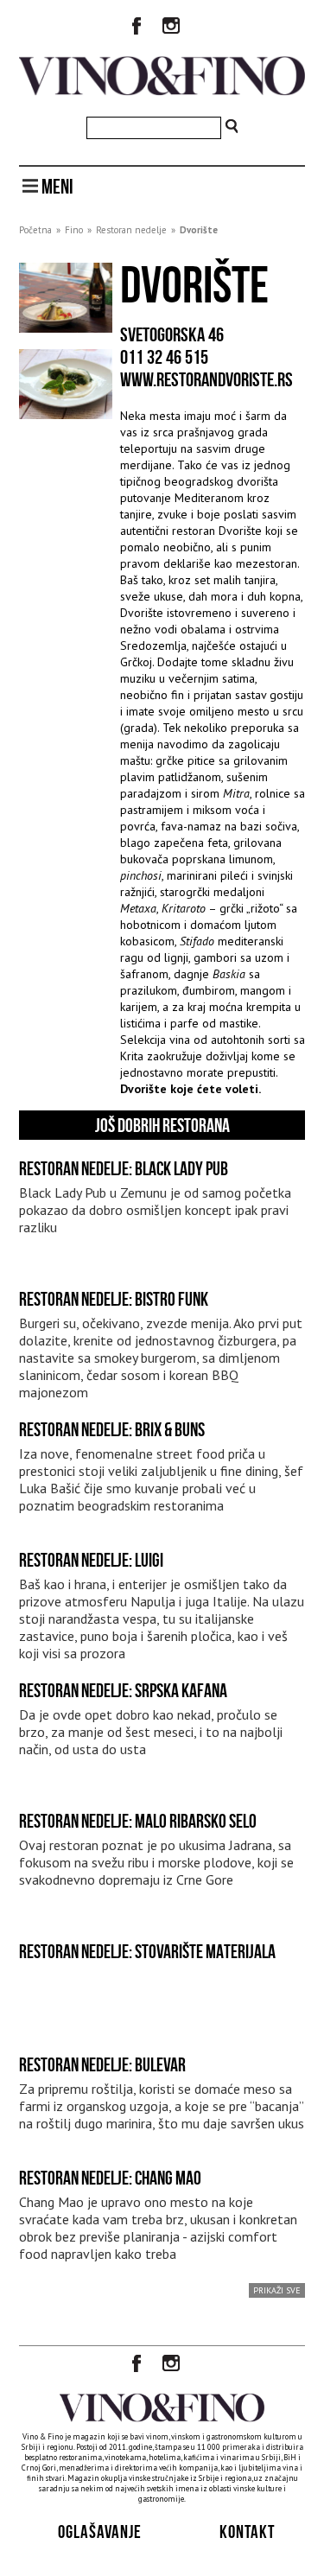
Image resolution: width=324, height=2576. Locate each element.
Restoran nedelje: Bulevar (102, 2064)
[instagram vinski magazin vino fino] (171, 28)
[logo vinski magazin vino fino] (162, 91)
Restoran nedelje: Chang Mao (110, 2178)
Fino (74, 230)
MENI (56, 187)
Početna (35, 230)
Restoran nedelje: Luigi (91, 1560)
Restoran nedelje (131, 230)
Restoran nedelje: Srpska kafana (123, 1690)
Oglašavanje (100, 2531)
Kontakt (247, 2531)
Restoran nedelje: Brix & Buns (112, 1429)
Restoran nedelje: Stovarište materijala (147, 1951)
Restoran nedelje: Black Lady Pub (124, 1168)
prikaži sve (277, 2290)
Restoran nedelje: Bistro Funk (114, 1299)
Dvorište (199, 230)
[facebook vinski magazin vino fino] (137, 28)
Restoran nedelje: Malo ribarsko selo (138, 1821)
